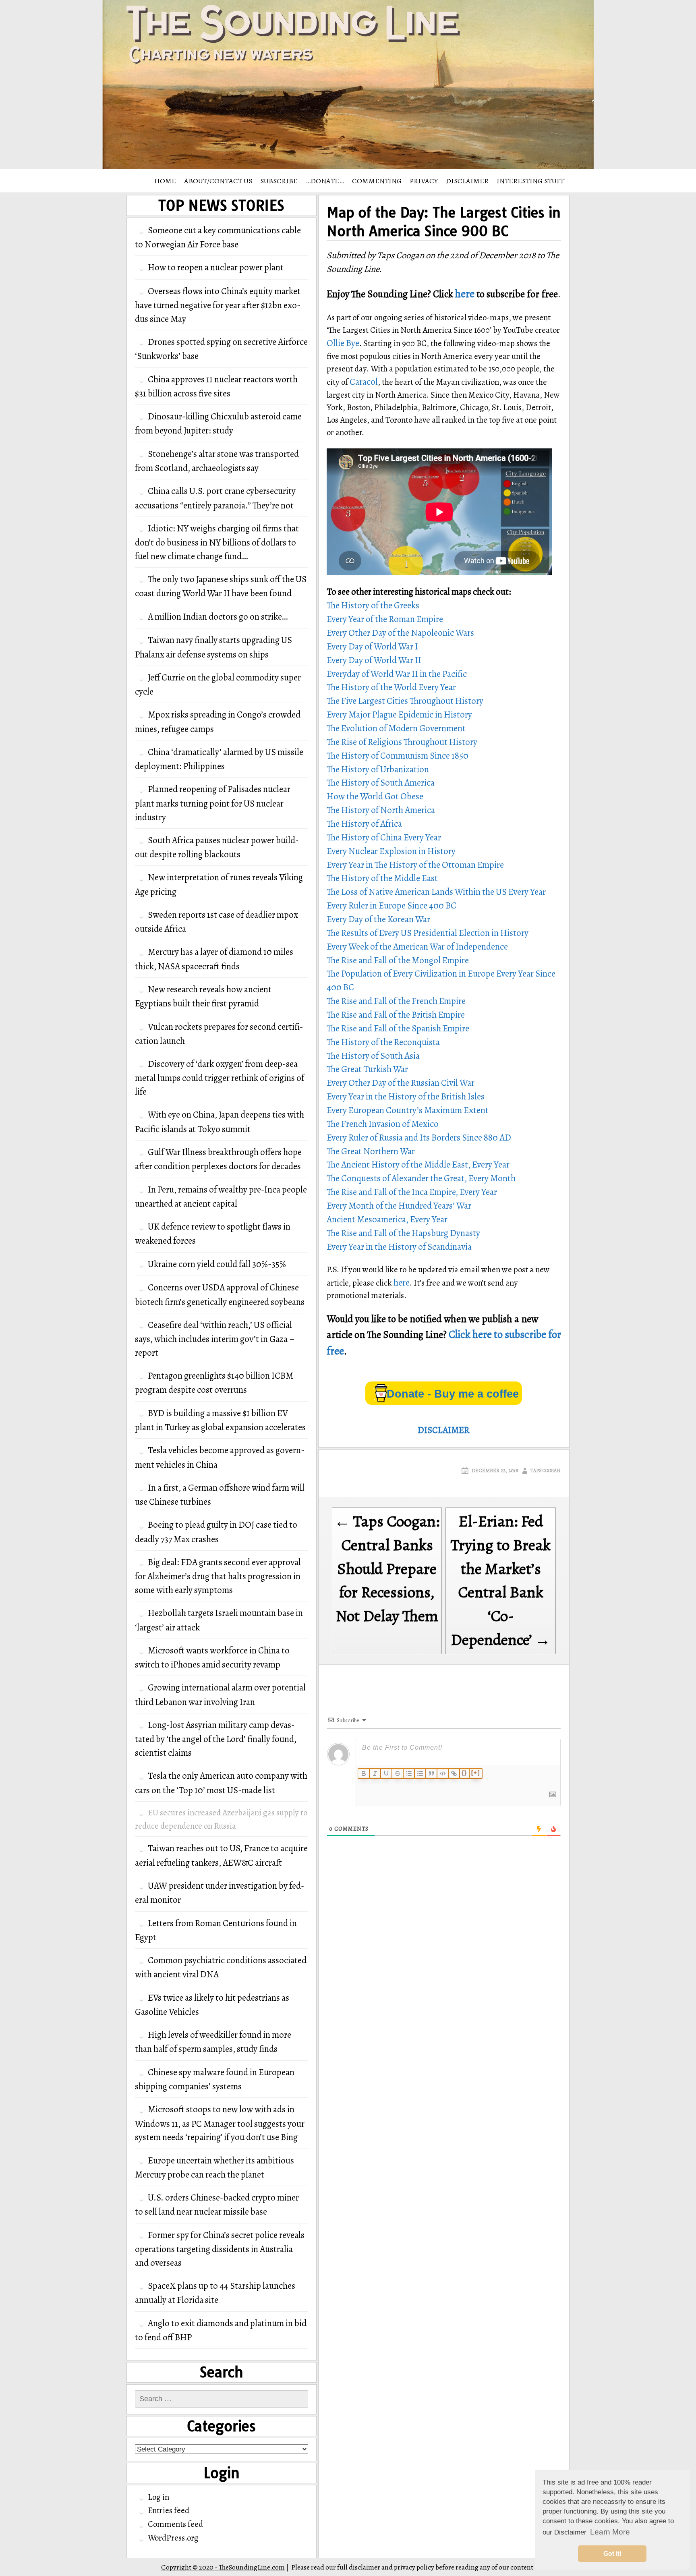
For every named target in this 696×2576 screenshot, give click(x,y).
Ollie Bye (343, 343)
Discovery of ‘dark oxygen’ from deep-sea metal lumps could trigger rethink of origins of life (220, 1078)
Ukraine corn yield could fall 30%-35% (217, 1264)
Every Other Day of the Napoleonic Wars (400, 633)
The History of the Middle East (382, 878)
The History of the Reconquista (383, 1042)
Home (165, 181)
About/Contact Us (218, 181)
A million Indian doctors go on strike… (218, 617)
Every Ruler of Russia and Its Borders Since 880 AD (419, 1138)
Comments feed (175, 2524)
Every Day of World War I (372, 646)
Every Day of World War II (374, 660)
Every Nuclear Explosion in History (391, 851)
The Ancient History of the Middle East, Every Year (418, 1165)
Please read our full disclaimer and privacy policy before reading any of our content (412, 2567)
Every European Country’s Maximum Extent (408, 1110)
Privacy (424, 181)
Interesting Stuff (531, 181)
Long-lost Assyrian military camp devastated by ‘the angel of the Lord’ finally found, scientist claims (216, 1739)
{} (464, 1773)
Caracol (364, 382)
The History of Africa (364, 824)
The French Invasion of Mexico (383, 1124)
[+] (476, 1773)
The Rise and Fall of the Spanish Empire (398, 1028)
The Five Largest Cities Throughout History (405, 701)
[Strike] (398, 1773)
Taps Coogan (545, 1471)
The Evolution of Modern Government (396, 728)
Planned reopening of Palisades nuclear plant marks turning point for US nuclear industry (213, 803)
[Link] (454, 1773)
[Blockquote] (431, 1773)
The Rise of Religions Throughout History (402, 742)
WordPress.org (173, 2538)
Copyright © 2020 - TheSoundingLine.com (223, 2567)
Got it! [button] (612, 2554)
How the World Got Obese (375, 796)
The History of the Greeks (373, 605)
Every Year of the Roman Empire (385, 619)
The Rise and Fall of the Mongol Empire (398, 960)
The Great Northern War (371, 1151)
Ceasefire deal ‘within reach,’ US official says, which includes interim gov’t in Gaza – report (215, 1339)
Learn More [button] (610, 2532)
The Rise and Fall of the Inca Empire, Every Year (412, 1192)
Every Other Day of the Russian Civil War (401, 1083)
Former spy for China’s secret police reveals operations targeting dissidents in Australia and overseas (220, 2249)
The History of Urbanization (378, 769)
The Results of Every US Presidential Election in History (428, 933)
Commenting (377, 181)
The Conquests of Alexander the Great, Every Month (421, 1178)
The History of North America (381, 810)
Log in (158, 2497)
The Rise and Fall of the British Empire (396, 1015)
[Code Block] (443, 1773)
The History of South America (381, 783)
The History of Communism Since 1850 (398, 756)
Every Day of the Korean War (378, 919)
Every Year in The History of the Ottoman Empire (415, 865)
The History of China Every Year (384, 837)
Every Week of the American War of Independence (417, 947)
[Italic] (375, 1773)
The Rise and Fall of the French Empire (396, 1001)
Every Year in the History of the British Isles (406, 1096)
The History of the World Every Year (391, 687)
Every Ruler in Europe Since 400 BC (391, 905)
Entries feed (169, 2510)
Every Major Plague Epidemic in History (399, 715)
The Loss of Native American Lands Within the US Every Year (436, 892)
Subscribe (279, 181)
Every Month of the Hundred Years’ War (399, 1206)
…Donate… (325, 181)
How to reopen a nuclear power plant (216, 267)
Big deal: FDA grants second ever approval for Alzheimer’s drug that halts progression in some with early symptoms (218, 1576)
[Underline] (386, 1773)
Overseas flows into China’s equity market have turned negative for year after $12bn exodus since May (218, 305)
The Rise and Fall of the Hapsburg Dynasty (403, 1233)
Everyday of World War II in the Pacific (397, 674)
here (465, 294)
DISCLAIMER (467, 181)
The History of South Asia (373, 1056)
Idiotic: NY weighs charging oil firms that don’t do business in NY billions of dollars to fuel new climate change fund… (217, 542)
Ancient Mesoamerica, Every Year (387, 1219)
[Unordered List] (420, 1773)
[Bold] (364, 1773)
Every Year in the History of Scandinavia (399, 1247)
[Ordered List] (409, 1773)
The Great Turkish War (367, 1069)
